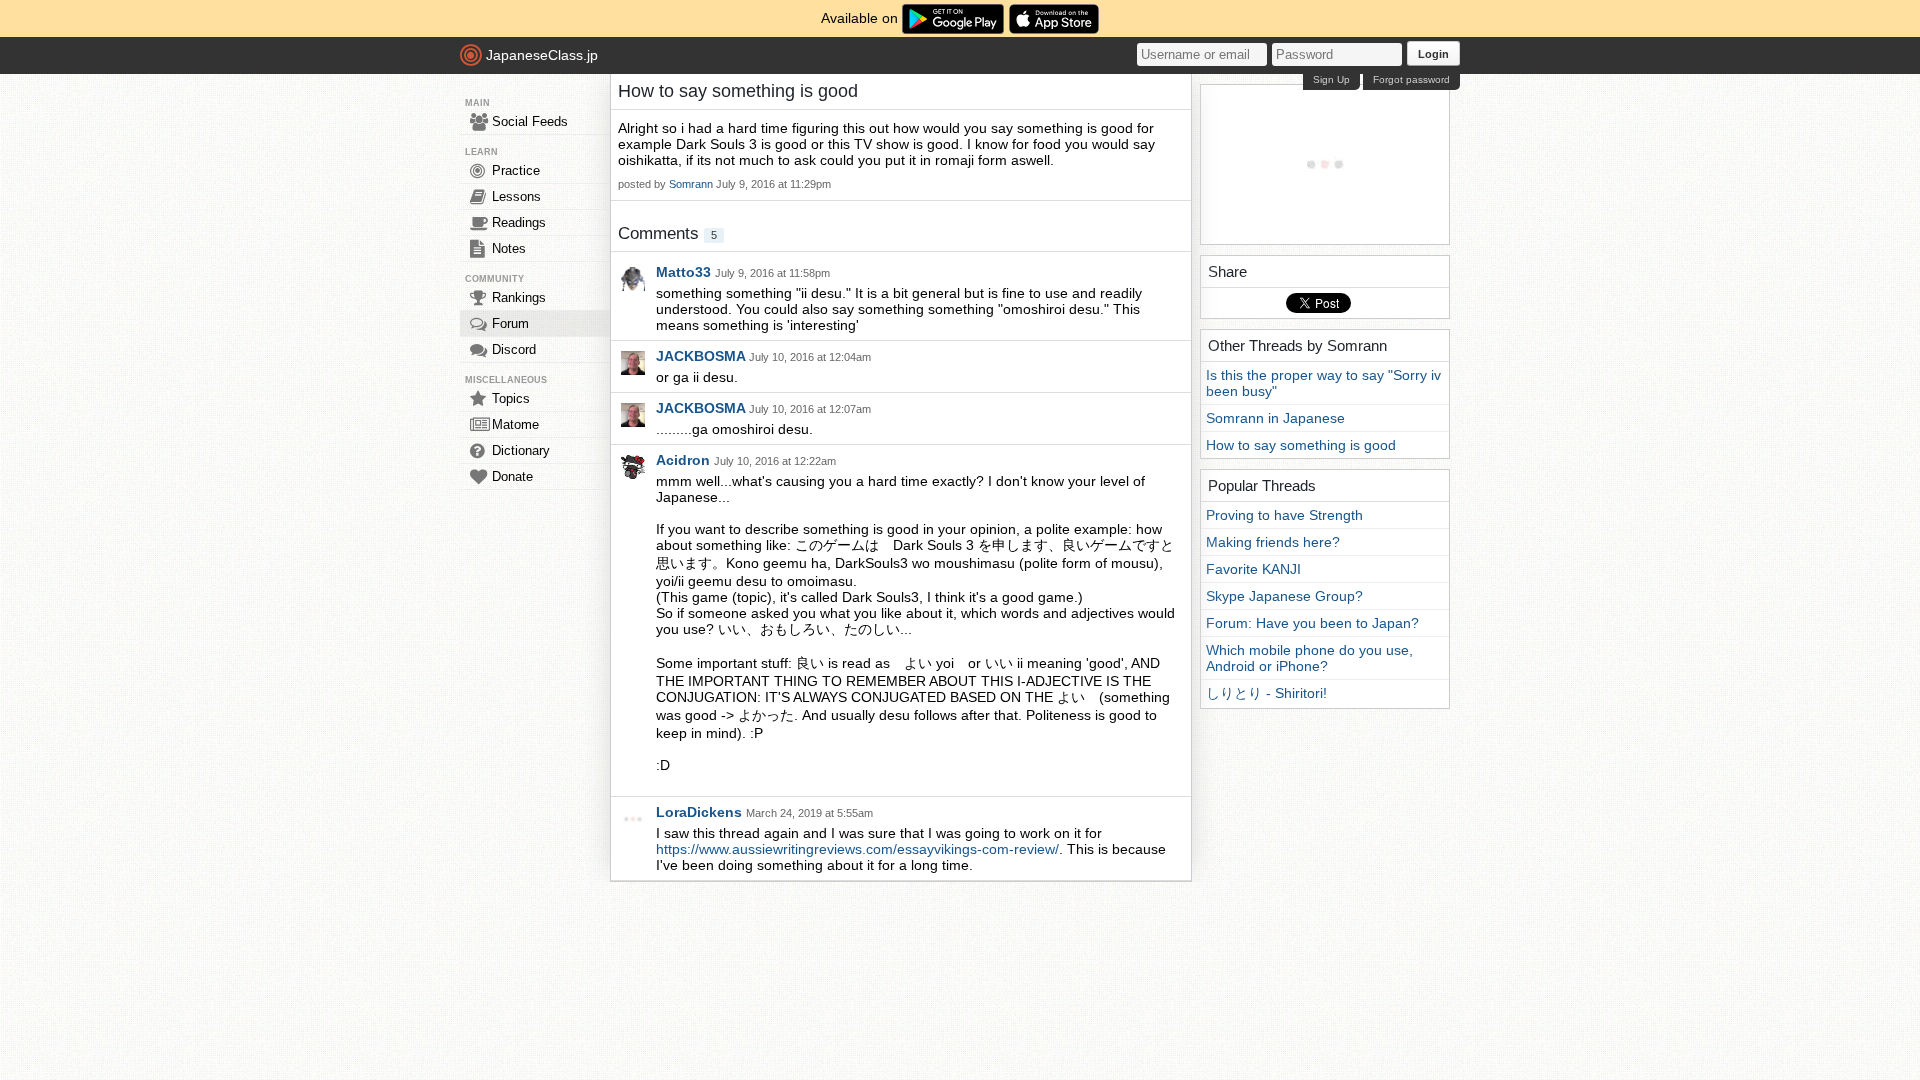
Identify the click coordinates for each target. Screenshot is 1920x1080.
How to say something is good (1301, 445)
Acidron (685, 460)
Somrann (691, 184)
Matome (515, 424)
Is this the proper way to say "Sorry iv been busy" (1323, 383)
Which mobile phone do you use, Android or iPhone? (1309, 658)
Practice (516, 170)
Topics (511, 398)
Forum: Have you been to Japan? (1312, 623)
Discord (514, 349)
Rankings (519, 297)
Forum (510, 323)
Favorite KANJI (1253, 569)
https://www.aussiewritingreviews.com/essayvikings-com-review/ (857, 849)
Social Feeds (530, 121)
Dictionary (521, 450)
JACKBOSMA (702, 356)
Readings (519, 222)
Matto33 (685, 272)
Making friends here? (1273, 542)
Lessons (516, 196)
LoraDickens (701, 812)
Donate (512, 476)
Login (1433, 54)
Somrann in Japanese (1275, 418)
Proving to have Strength (1284, 515)
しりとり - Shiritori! (1266, 693)
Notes (509, 248)
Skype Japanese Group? (1284, 596)
